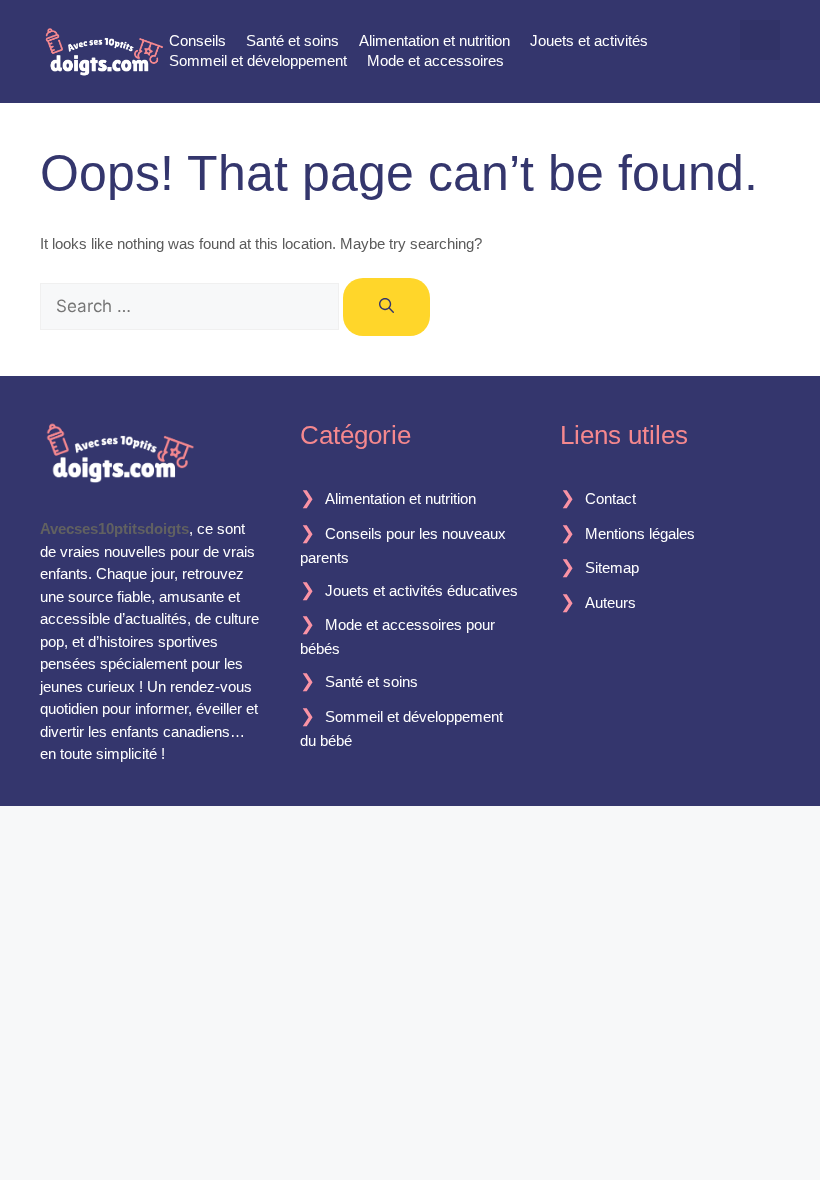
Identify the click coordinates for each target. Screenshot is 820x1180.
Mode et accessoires (435, 60)
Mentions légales (640, 533)
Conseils (197, 40)
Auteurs (610, 602)
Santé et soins (292, 40)
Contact (610, 498)
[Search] (386, 307)
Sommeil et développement (258, 60)
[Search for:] (191, 306)
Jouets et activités (589, 40)
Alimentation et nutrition (434, 40)
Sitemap (612, 567)
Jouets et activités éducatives (421, 590)
